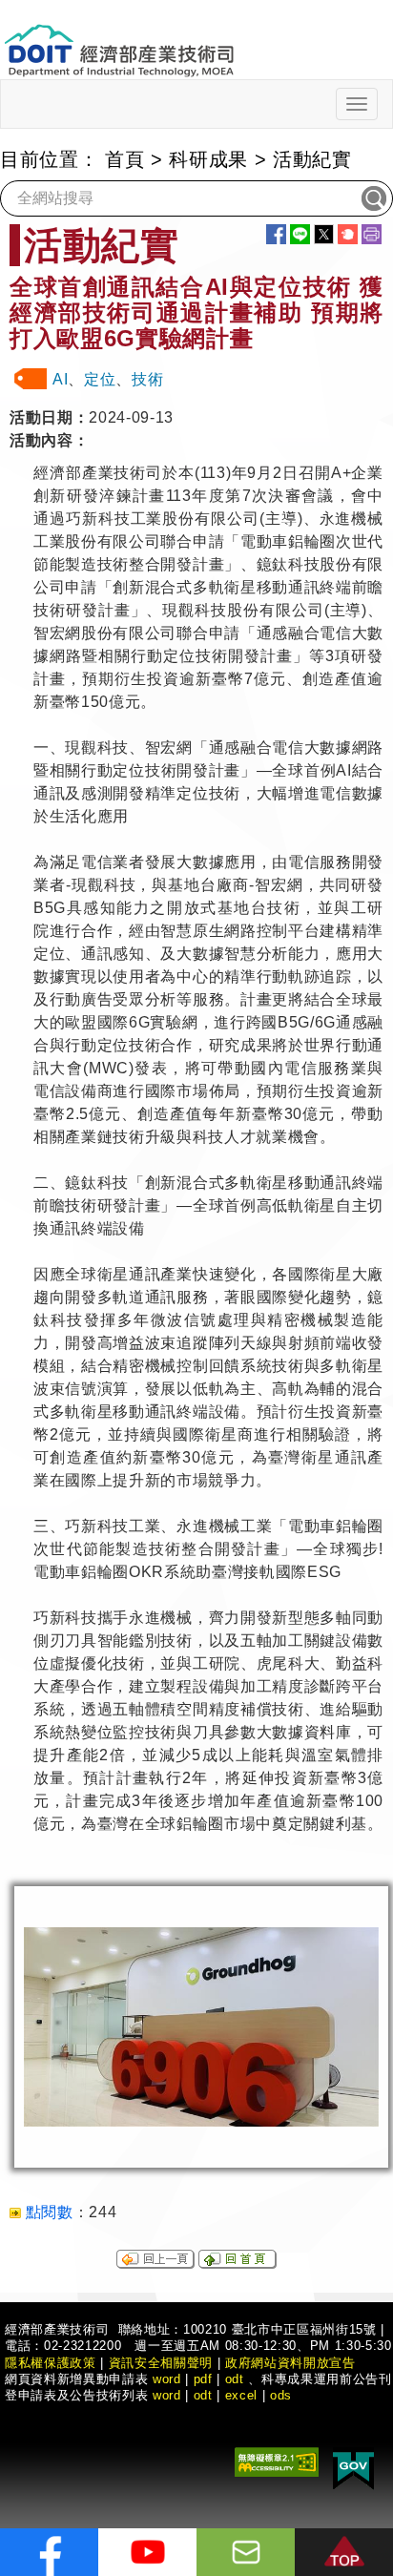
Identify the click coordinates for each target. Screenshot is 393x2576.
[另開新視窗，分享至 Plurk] (348, 234)
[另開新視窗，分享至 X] (324, 234)
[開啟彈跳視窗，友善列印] (372, 234)
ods (281, 2395)
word (167, 2395)
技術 (147, 379)
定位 (100, 379)
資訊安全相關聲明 (161, 2363)
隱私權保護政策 (51, 2363)
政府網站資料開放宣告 (290, 2363)
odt (235, 2379)
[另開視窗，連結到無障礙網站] (277, 2460)
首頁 (124, 159)
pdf (203, 2379)
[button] (344, 2552)
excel (241, 2395)
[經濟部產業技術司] (119, 39)
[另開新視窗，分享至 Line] (300, 234)
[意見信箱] (246, 2552)
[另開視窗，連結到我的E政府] (353, 2467)
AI (60, 379)
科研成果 (208, 159)
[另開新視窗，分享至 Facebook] (276, 234)
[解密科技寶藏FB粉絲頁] (49, 2552)
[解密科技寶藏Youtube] (147, 2552)
